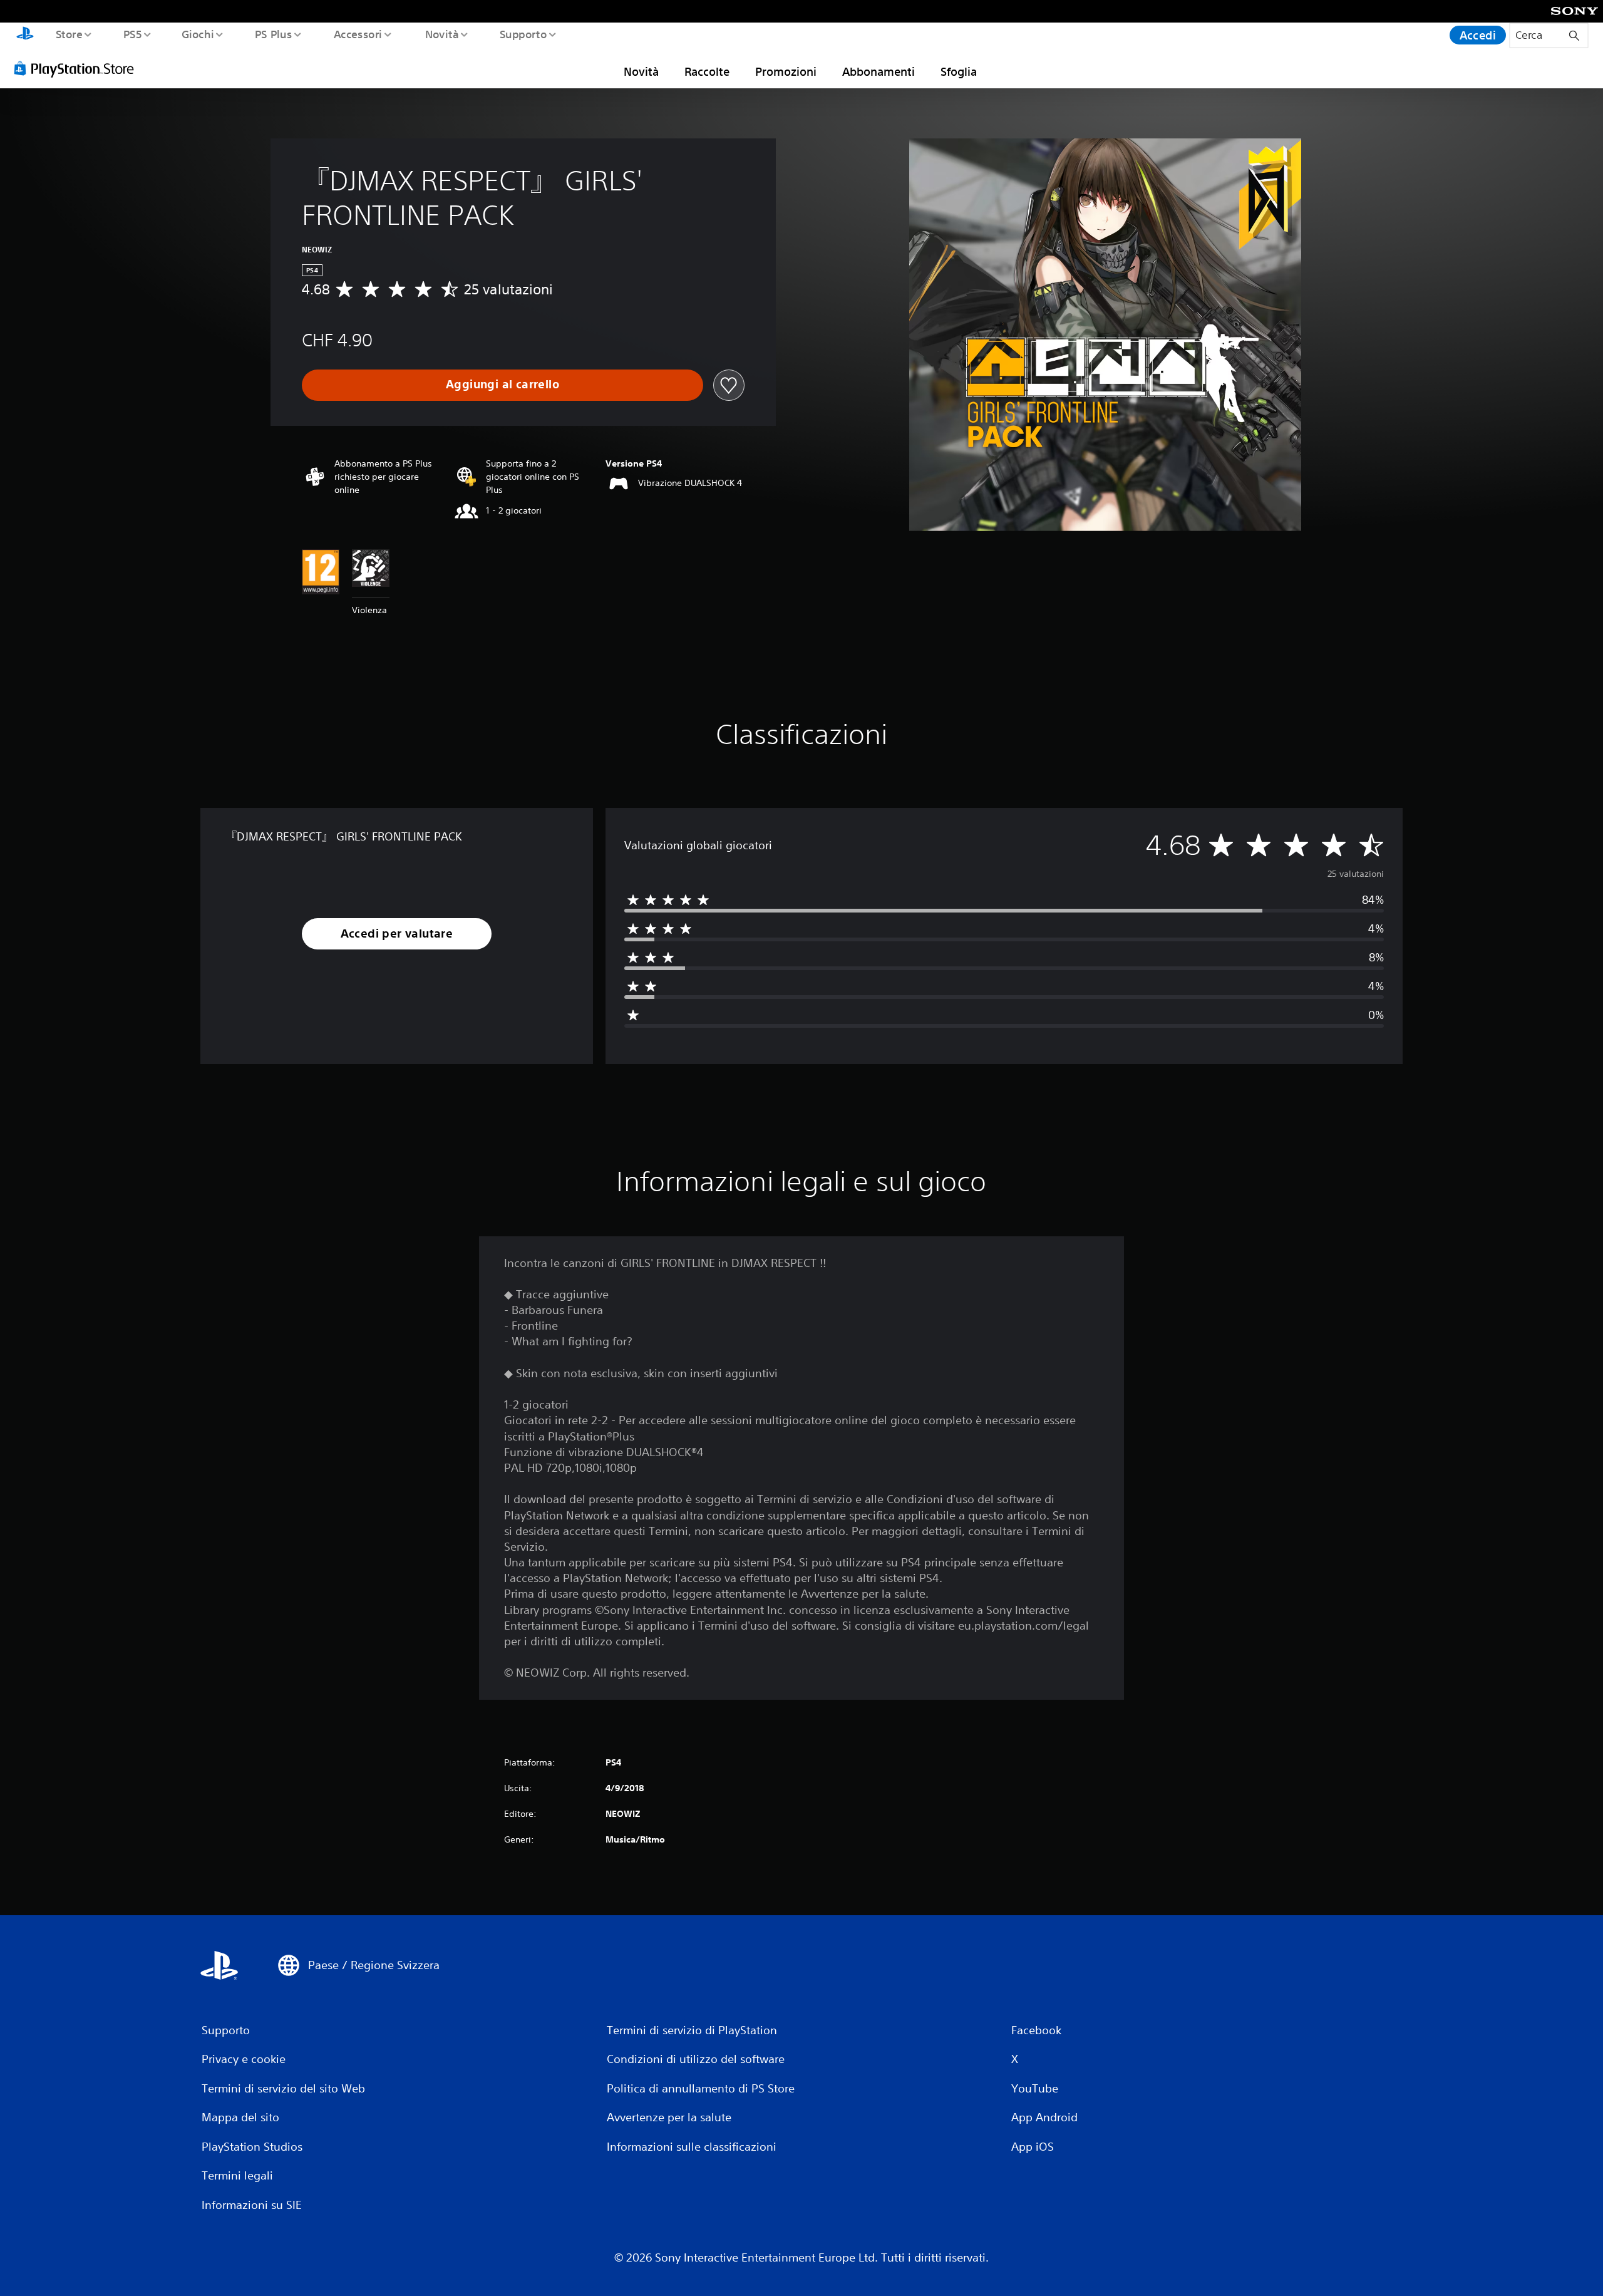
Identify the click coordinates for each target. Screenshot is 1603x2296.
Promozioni (786, 71)
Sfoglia (959, 71)
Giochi (197, 34)
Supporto (523, 34)
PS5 (132, 34)
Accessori (358, 34)
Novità (441, 34)
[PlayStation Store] (78, 68)
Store (69, 34)
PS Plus (274, 34)
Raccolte (707, 71)
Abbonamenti (879, 71)
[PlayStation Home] (25, 35)
